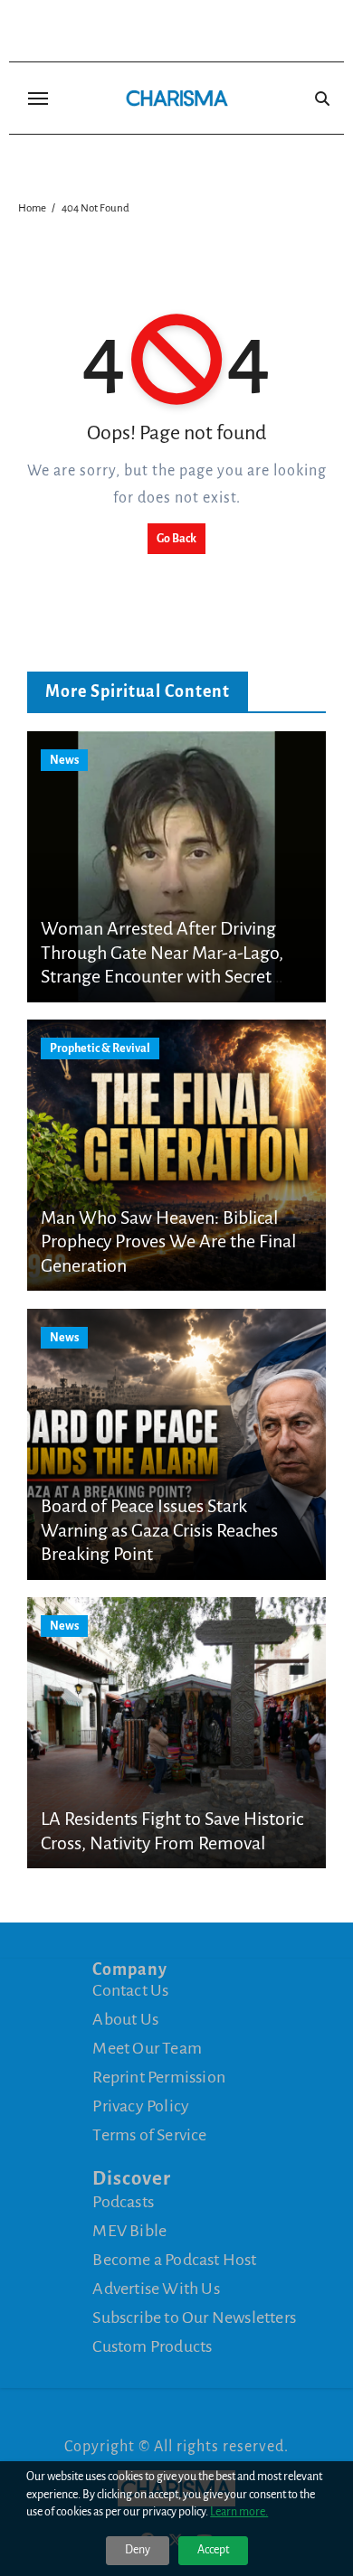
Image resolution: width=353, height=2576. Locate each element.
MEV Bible (129, 2231)
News (64, 760)
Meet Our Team (147, 2048)
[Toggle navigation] (38, 99)
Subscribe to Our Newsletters (194, 2317)
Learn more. (239, 2512)
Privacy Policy (141, 2106)
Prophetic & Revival (100, 1048)
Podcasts (123, 2202)
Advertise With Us (156, 2289)
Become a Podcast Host (174, 2260)
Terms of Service (149, 2135)
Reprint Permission (159, 2077)
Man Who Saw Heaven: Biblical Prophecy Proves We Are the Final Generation (168, 1241)
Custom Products (152, 2346)
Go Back (176, 539)
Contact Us (130, 1990)
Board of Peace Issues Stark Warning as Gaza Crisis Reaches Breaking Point (159, 1530)
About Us (125, 2019)
